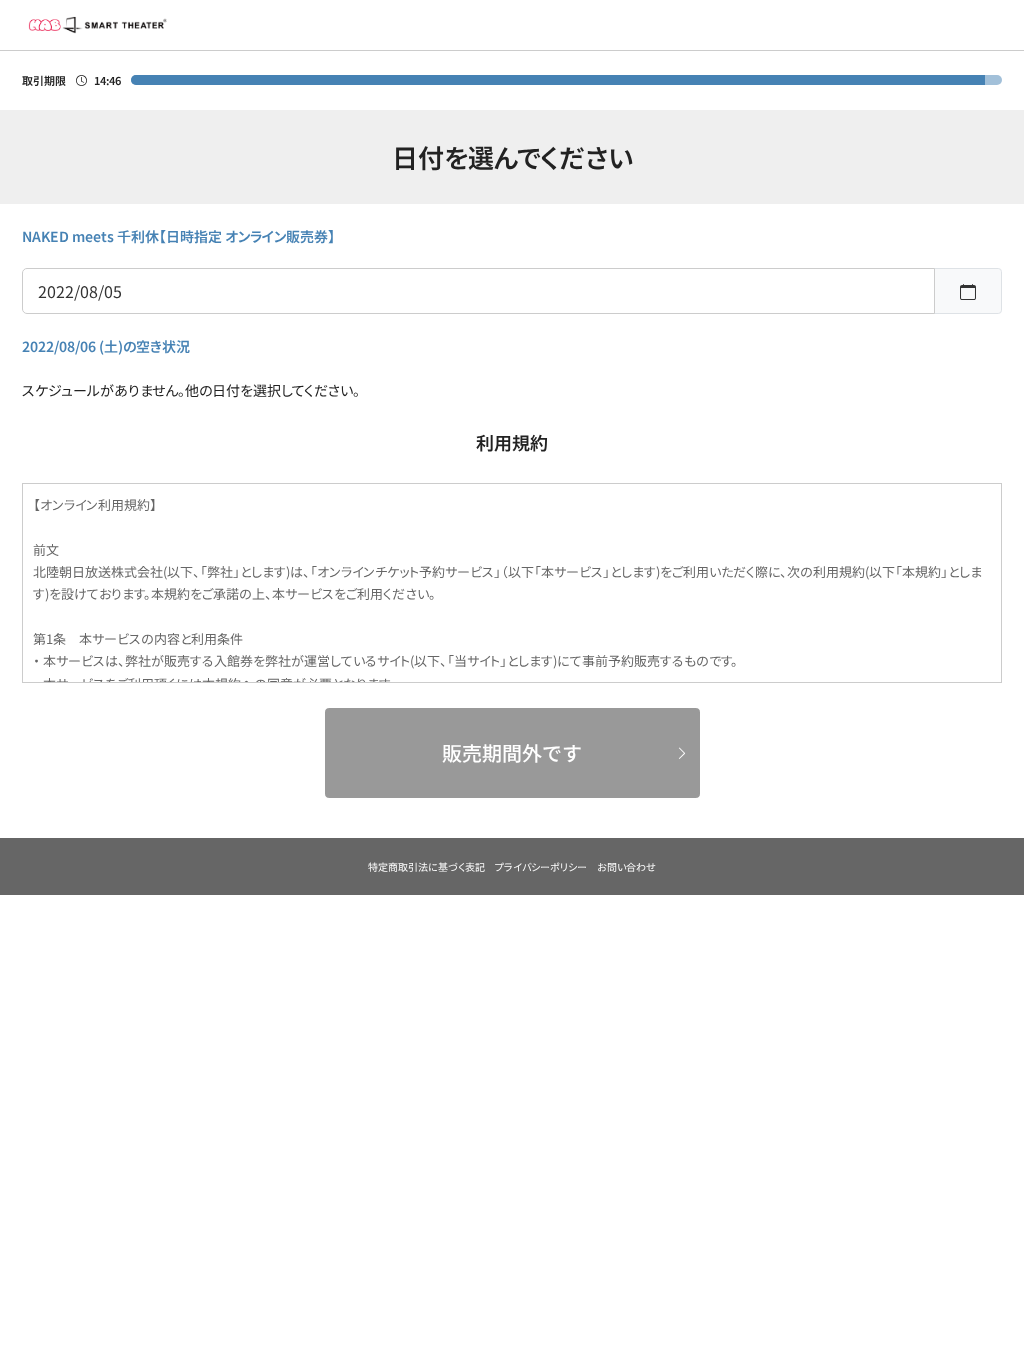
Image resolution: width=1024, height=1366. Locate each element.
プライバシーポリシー (541, 866)
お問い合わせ (626, 866)
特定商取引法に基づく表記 (426, 866)
